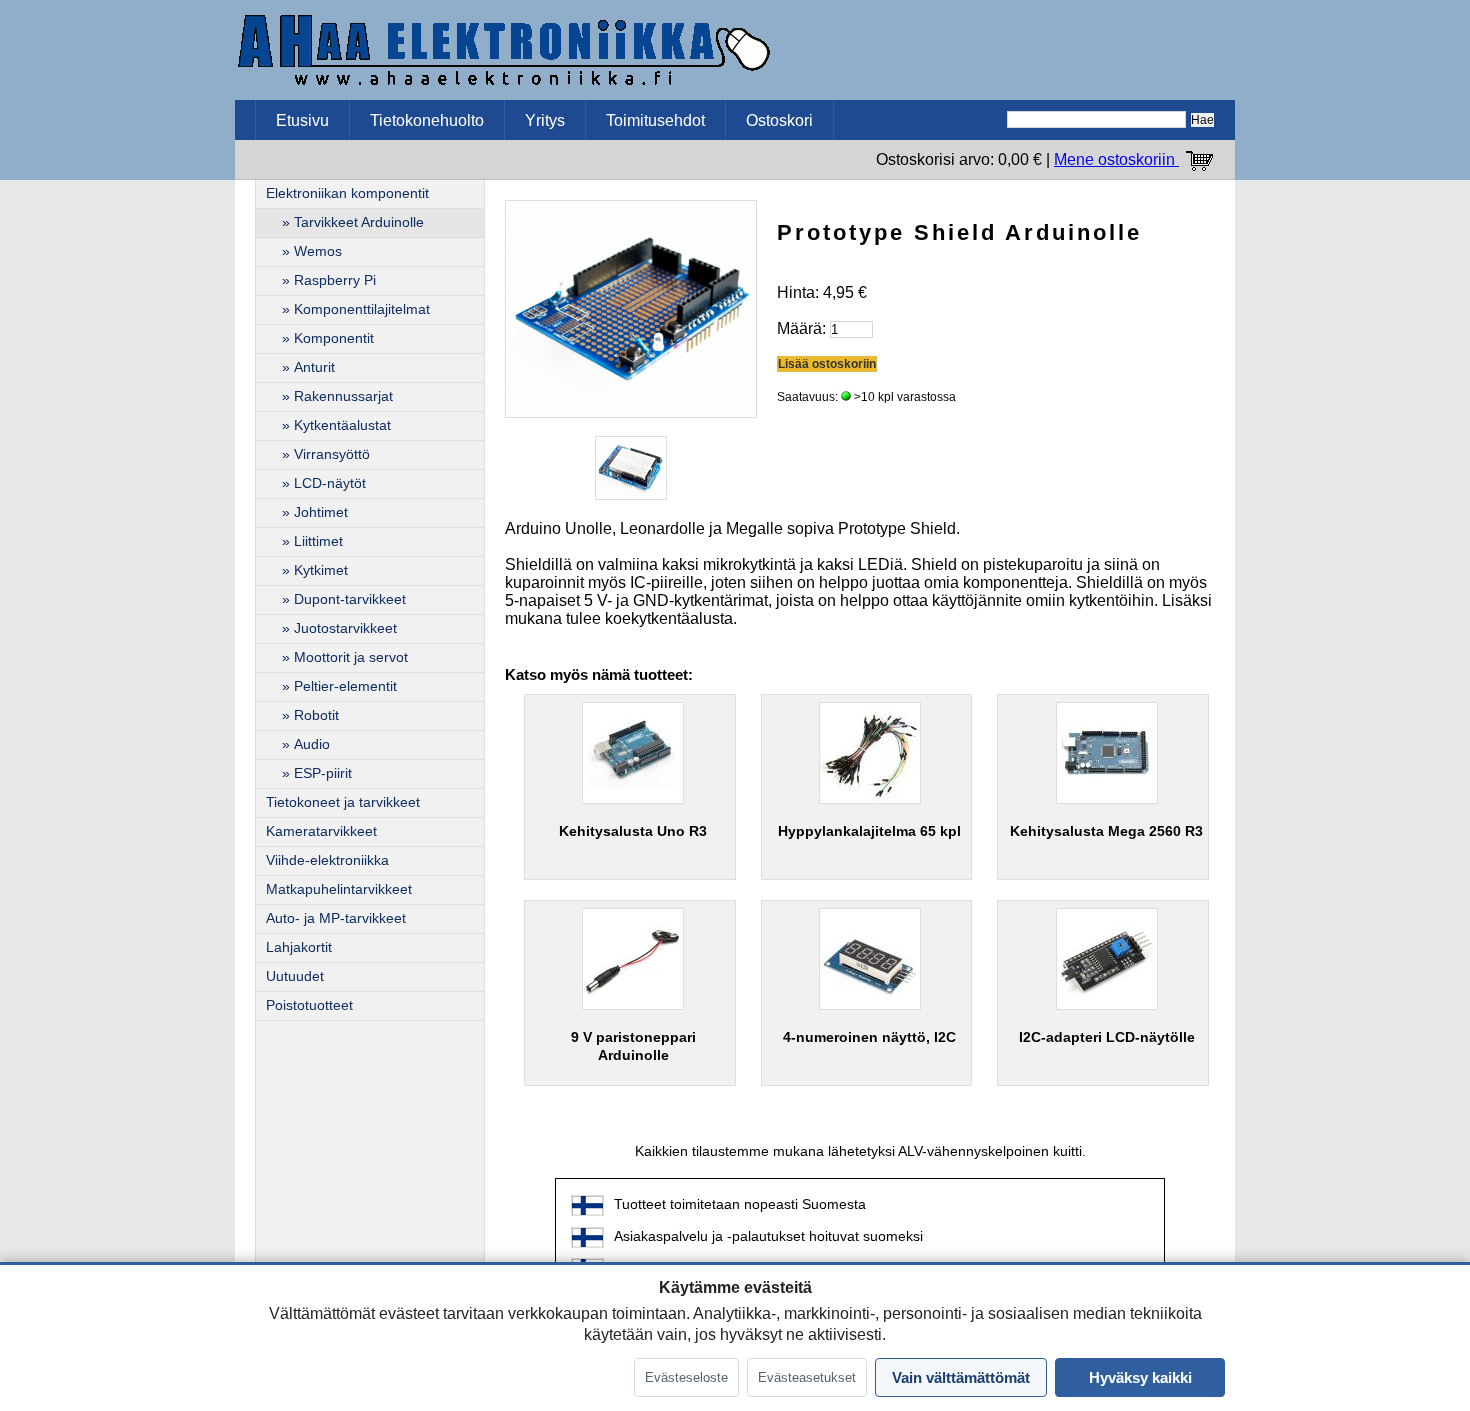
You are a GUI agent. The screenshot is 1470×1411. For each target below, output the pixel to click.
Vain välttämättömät (961, 1377)
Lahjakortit (299, 947)
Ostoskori (779, 120)
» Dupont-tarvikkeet (336, 599)
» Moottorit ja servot (337, 657)
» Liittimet (304, 541)
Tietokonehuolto (427, 120)
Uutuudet (295, 976)
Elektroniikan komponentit (347, 193)
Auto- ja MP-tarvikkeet (336, 918)
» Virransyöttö (318, 454)
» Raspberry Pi (321, 280)
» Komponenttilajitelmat (348, 309)
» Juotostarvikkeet (331, 628)
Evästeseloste (686, 1377)
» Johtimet (307, 512)
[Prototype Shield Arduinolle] (631, 307)
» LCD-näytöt (316, 483)
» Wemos (304, 251)
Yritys (545, 120)
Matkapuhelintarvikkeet (339, 889)
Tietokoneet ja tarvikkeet (343, 802)
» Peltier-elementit (331, 686)
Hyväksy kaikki (1140, 1377)
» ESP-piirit (309, 773)
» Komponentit (320, 338)
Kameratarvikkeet (321, 831)
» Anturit (300, 367)
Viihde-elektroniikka (327, 860)
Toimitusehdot (655, 120)
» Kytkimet (307, 570)
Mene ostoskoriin (1116, 159)
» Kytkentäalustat (328, 425)
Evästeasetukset (807, 1377)
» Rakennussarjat (329, 396)
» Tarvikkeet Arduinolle (345, 222)
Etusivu (302, 120)
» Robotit (302, 715)
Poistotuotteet (309, 1005)
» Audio (298, 744)
